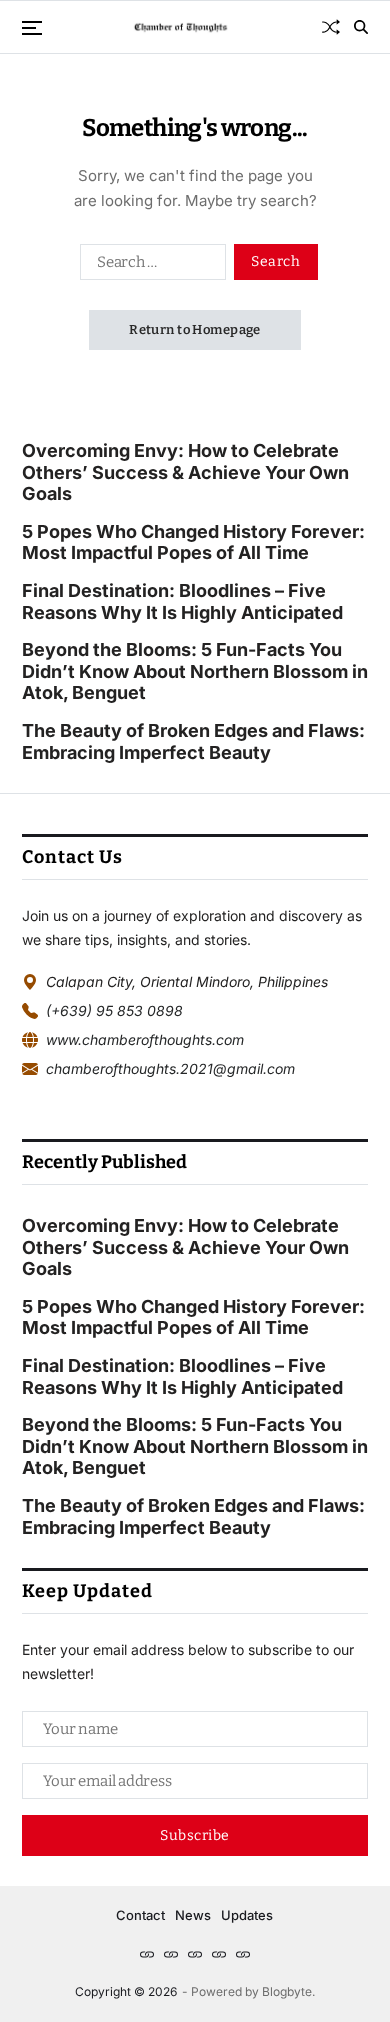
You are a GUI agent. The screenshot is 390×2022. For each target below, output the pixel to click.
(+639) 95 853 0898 (114, 1010)
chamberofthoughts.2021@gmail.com (170, 1068)
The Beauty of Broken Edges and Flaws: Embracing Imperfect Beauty (193, 741)
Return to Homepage (195, 329)
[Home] (147, 1954)
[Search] (361, 27)
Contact (140, 1915)
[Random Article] (331, 27)
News (193, 1915)
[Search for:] (149, 266)
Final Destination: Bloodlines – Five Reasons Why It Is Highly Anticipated (182, 601)
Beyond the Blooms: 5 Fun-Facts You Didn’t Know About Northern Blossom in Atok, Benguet (195, 671)
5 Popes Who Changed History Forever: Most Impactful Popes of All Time (193, 542)
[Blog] (171, 1954)
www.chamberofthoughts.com (145, 1039)
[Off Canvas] (32, 28)
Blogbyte (287, 1991)
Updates (247, 1915)
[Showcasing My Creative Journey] (243, 1954)
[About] (195, 1954)
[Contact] (219, 1954)
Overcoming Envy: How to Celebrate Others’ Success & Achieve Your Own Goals (185, 472)
